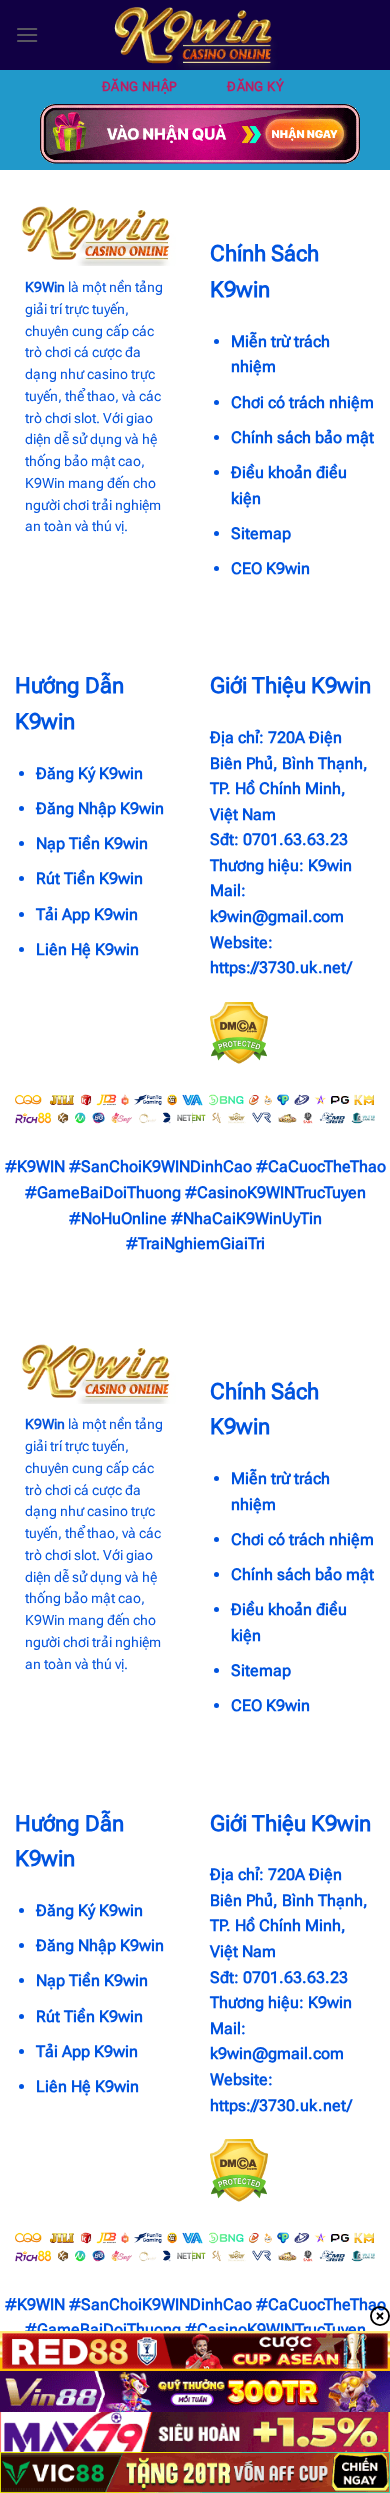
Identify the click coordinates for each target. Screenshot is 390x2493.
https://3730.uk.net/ (281, 967)
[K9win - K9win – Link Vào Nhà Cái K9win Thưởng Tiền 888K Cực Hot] (195, 35)
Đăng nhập (140, 86)
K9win (330, 865)
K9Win (45, 287)
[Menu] (27, 34)
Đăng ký (255, 86)
